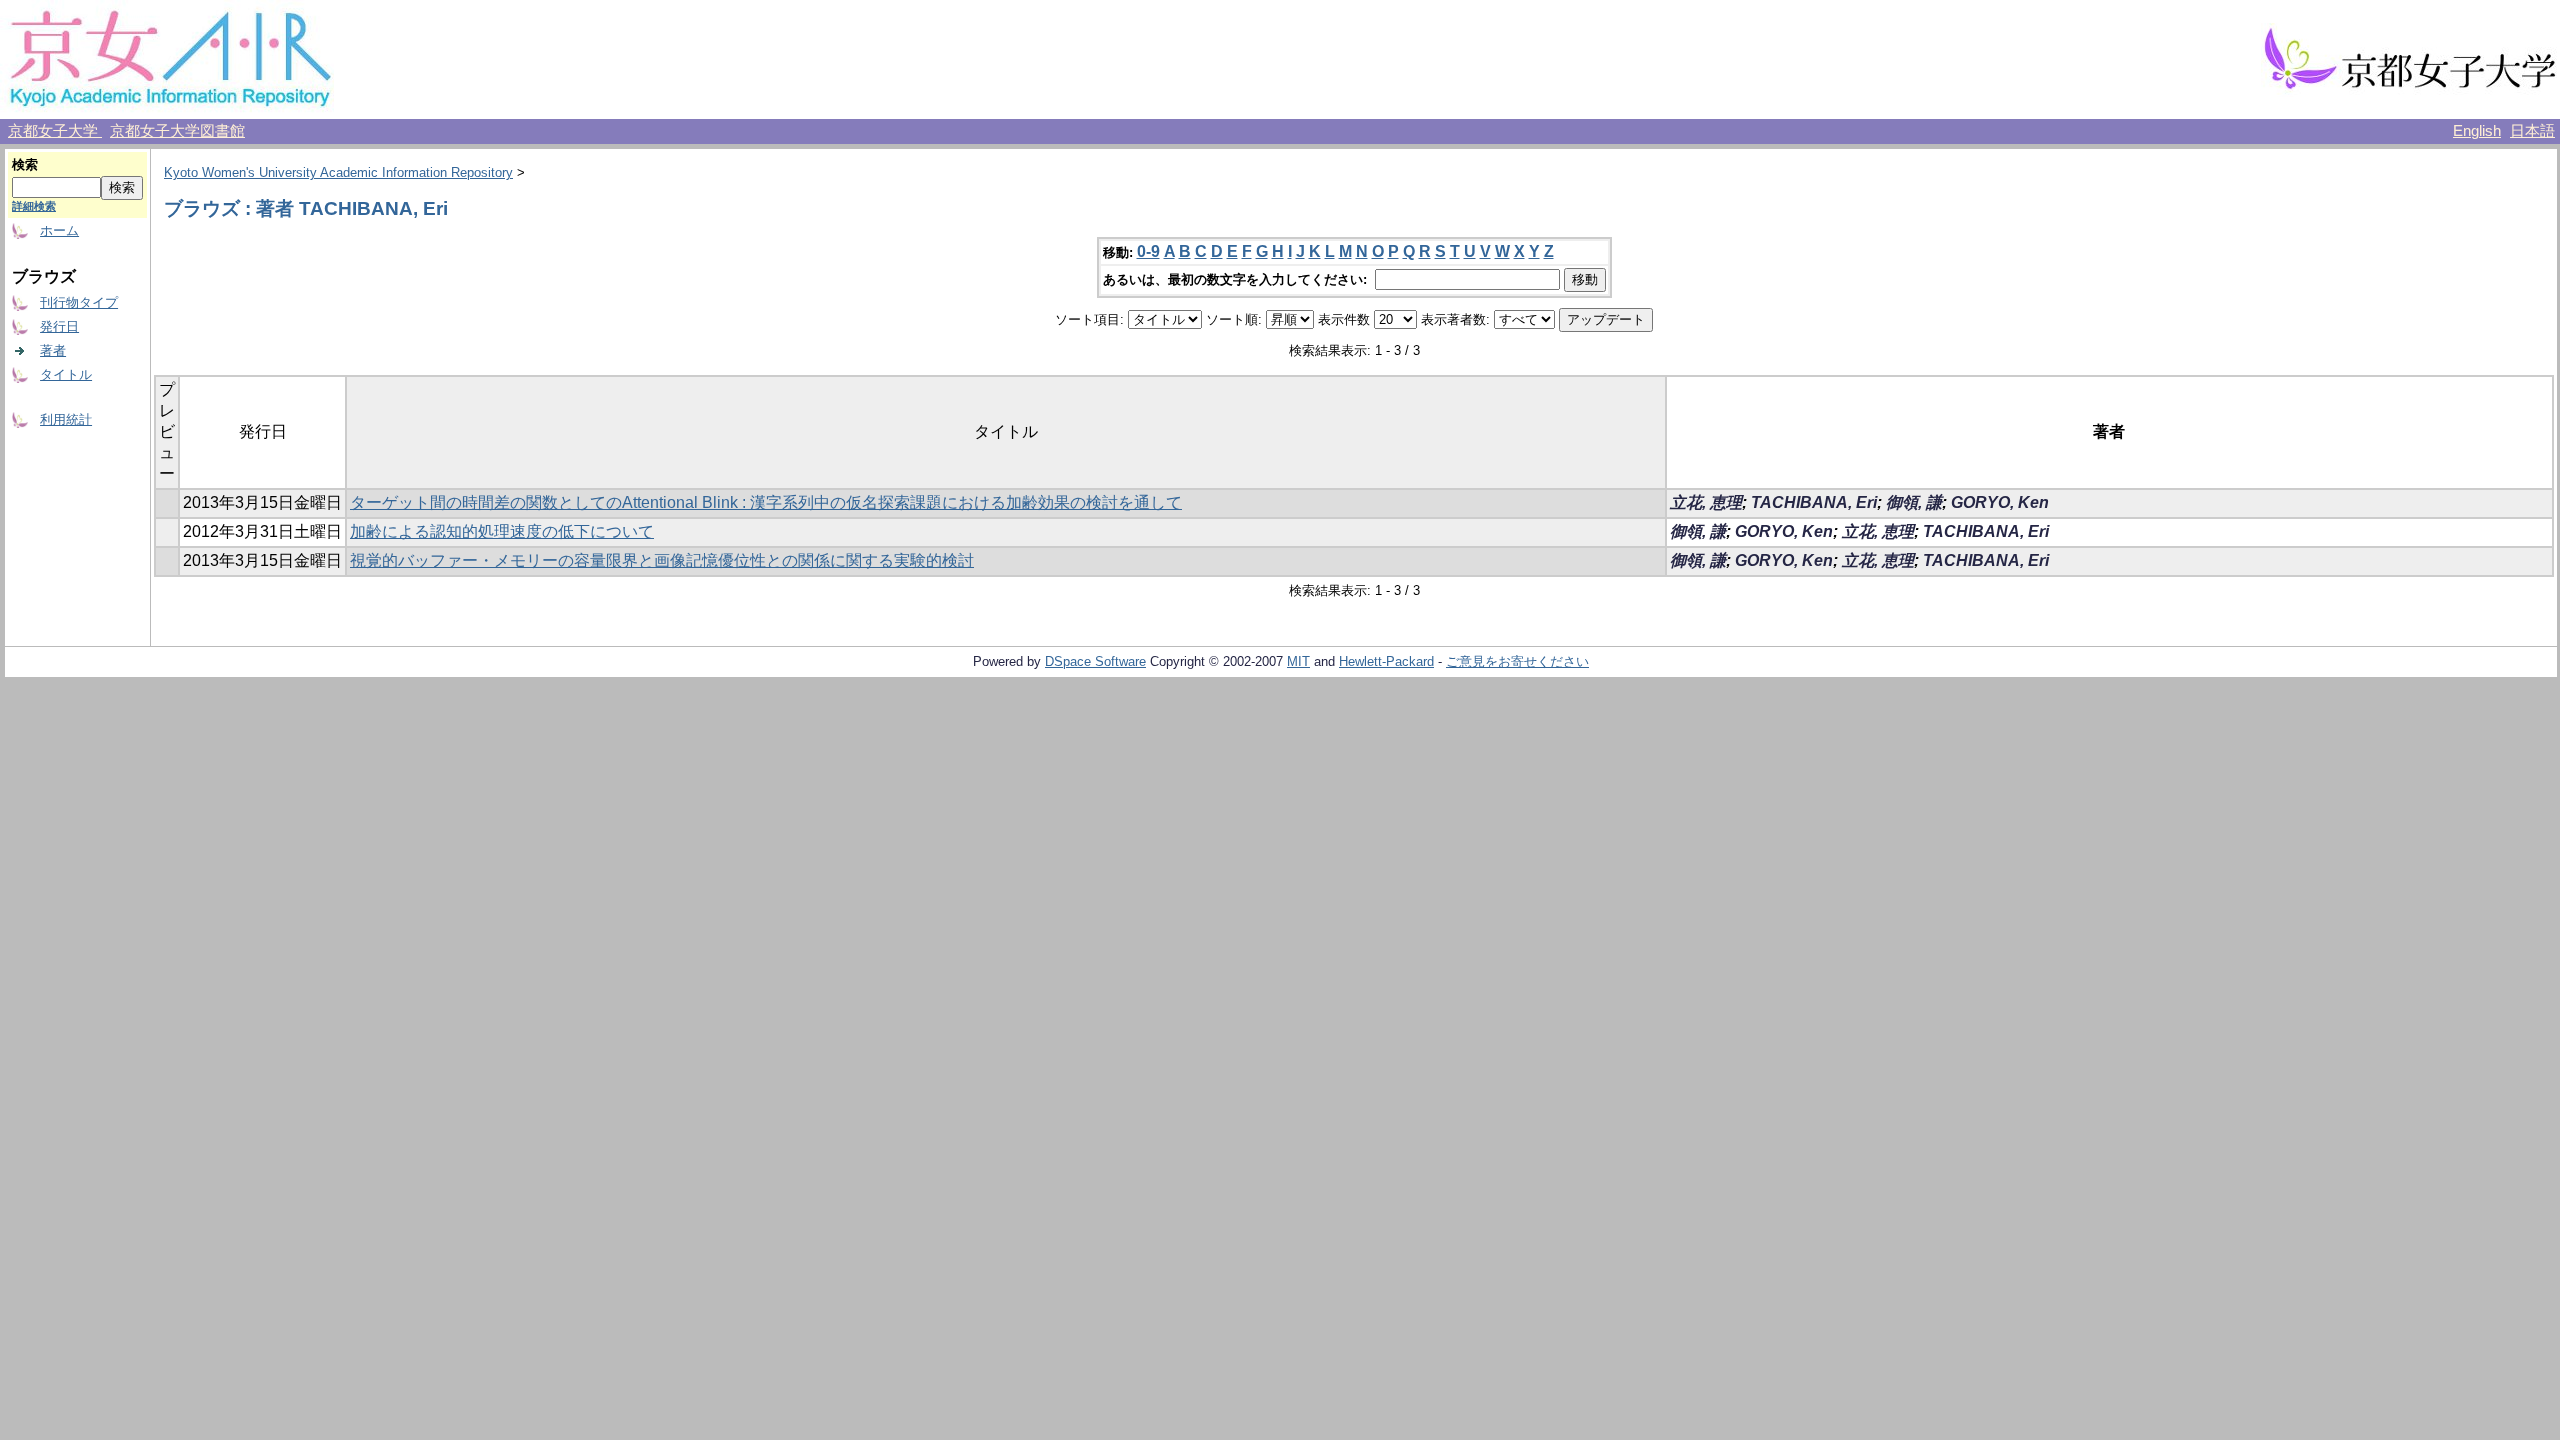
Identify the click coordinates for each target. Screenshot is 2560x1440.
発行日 (59, 326)
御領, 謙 (1914, 502)
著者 (53, 350)
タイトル (66, 374)
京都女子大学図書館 (177, 131)
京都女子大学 (55, 131)
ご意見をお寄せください (1517, 661)
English (2477, 131)
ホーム (59, 230)
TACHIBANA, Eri (1814, 502)
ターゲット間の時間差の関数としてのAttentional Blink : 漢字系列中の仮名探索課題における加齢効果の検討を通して (766, 502)
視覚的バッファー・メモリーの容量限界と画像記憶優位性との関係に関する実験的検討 (662, 560)
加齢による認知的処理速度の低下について (502, 531)
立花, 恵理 (1706, 502)
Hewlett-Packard (1386, 661)
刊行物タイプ (79, 302)
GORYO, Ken (2000, 502)
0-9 (1148, 251)
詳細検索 (34, 206)
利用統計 (66, 419)
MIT (1298, 661)
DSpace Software (1095, 661)
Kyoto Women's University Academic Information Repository (338, 172)
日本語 (2532, 131)
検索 (25, 164)
